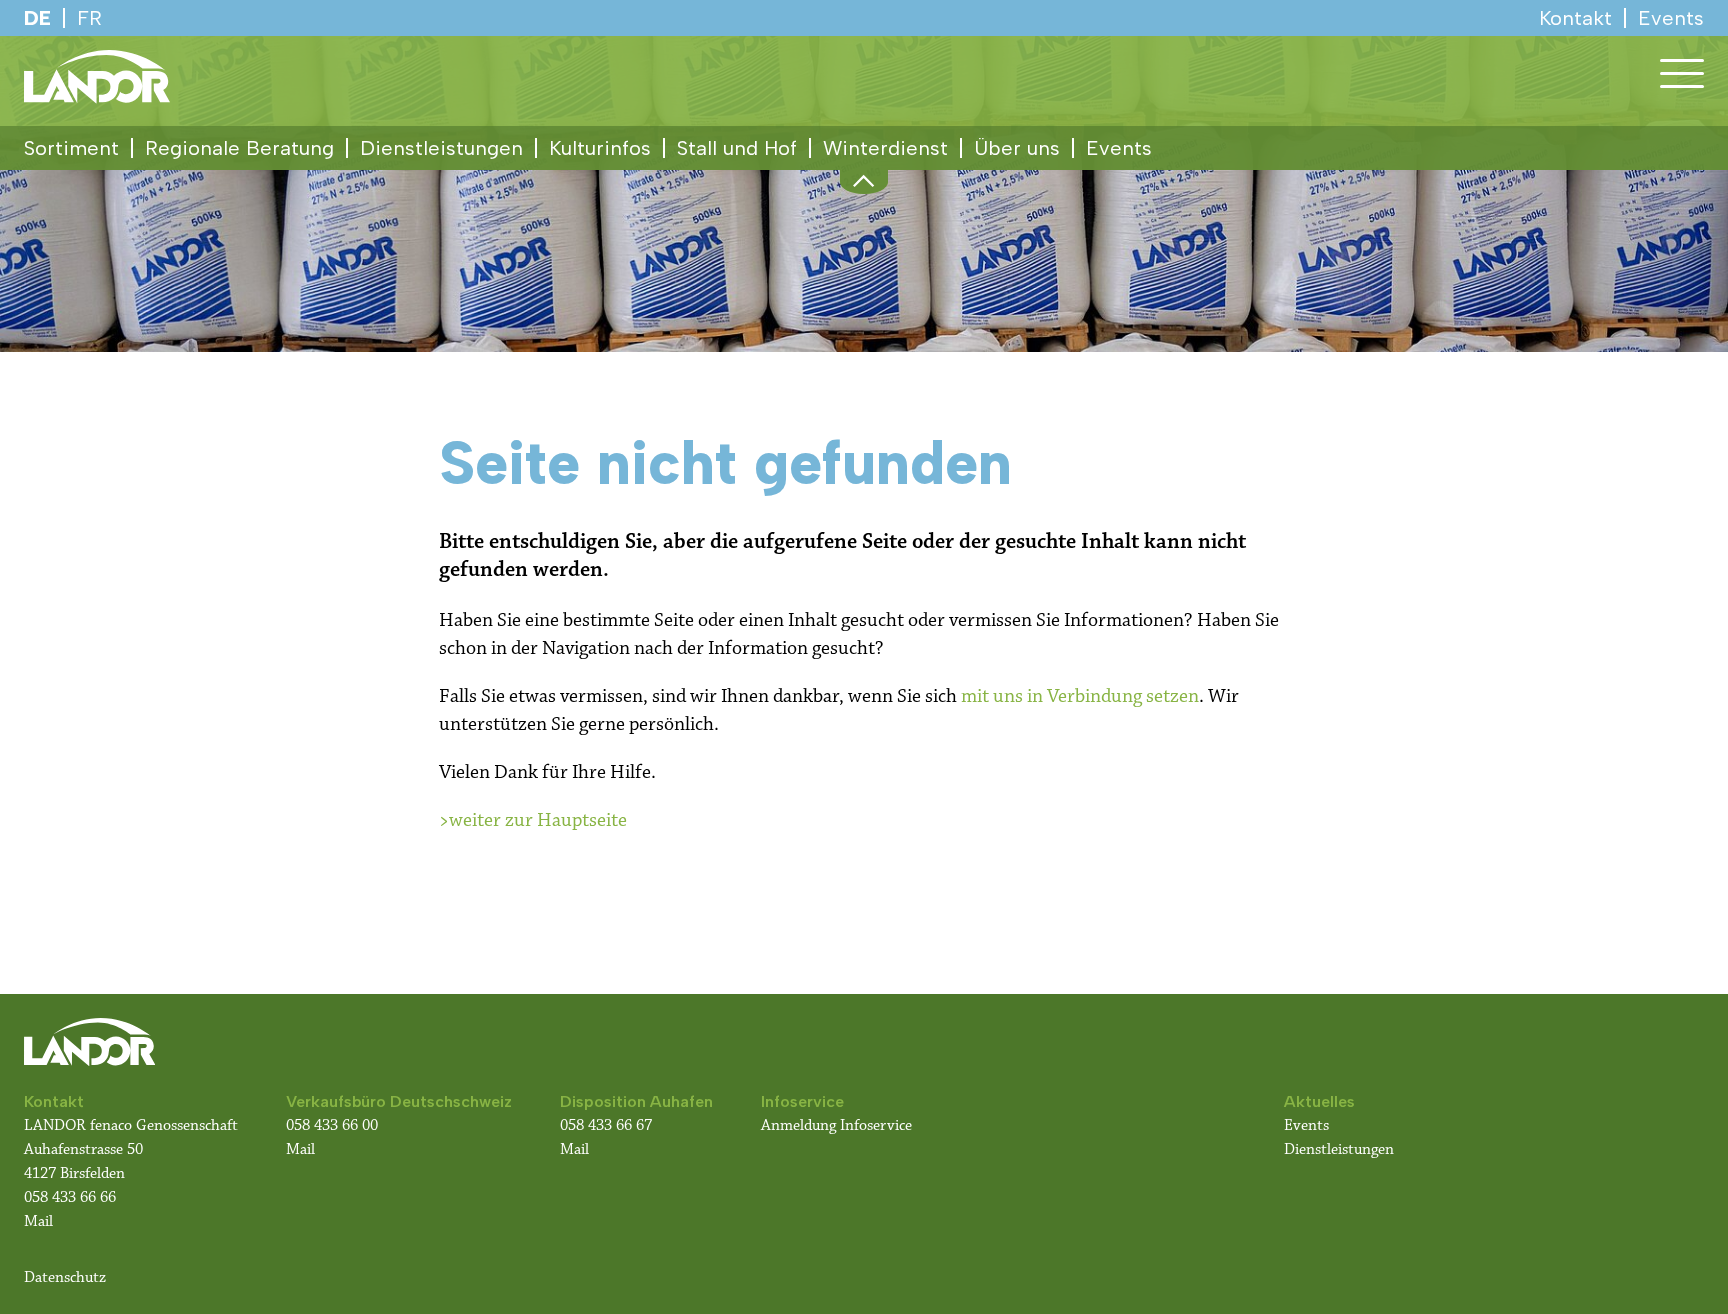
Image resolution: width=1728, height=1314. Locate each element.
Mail (38, 1221)
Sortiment (71, 148)
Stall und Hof (737, 148)
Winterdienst (885, 148)
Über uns (1017, 148)
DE (37, 18)
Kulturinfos (600, 148)
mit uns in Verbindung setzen (1080, 696)
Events (1119, 148)
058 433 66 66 (70, 1197)
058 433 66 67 (606, 1125)
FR (89, 18)
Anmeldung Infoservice (836, 1125)
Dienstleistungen (441, 148)
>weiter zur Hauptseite (533, 820)
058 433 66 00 (334, 1125)
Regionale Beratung (239, 148)
